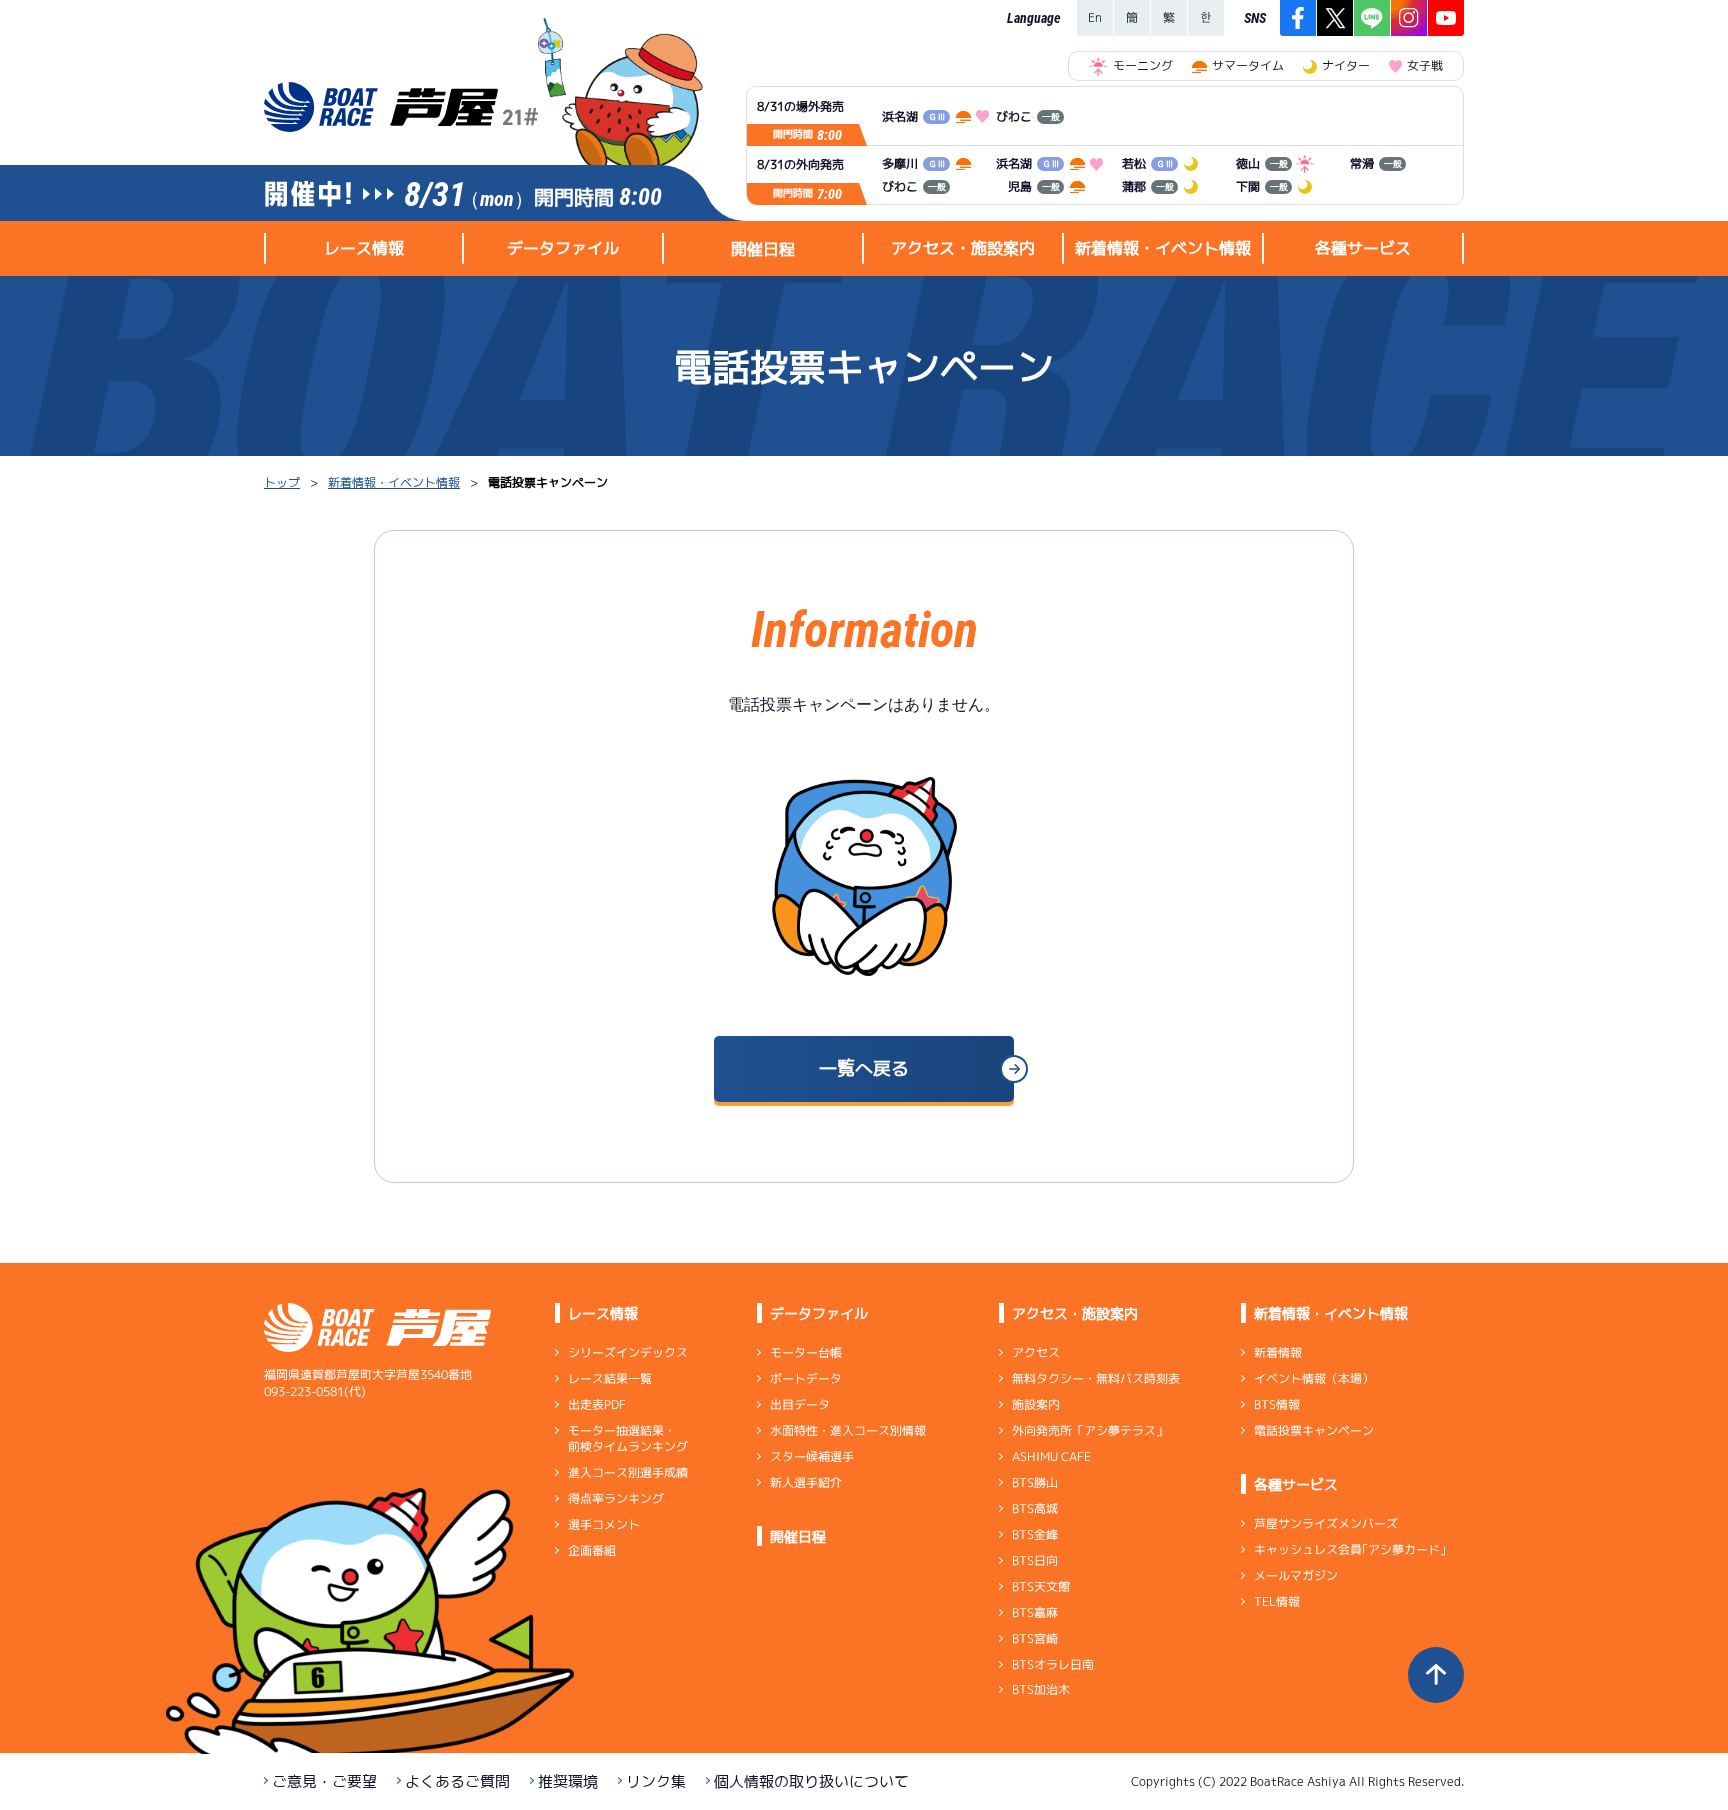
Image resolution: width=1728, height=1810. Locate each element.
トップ (282, 482)
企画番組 (592, 1550)
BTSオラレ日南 (1053, 1663)
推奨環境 (568, 1781)
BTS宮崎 (1035, 1638)
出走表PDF (597, 1404)
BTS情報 (1277, 1404)
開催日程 (763, 249)
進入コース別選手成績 (628, 1472)
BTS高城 (1035, 1508)
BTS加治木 (1041, 1689)
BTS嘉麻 (1035, 1612)
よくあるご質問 (457, 1781)
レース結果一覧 (610, 1378)
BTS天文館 (1041, 1586)
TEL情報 (1277, 1601)
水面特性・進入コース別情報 (848, 1430)
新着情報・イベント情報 (394, 482)
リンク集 (656, 1781)
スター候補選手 (812, 1456)
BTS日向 (1035, 1560)
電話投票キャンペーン (1314, 1430)
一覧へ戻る (864, 1068)
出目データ (800, 1404)
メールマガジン (1296, 1575)
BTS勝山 (1035, 1482)
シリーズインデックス (628, 1352)
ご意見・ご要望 (324, 1781)
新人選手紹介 (806, 1482)
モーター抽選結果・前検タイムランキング (628, 1438)
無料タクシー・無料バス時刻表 (1096, 1378)
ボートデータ (806, 1378)
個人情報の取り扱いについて (811, 1781)
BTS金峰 (1035, 1534)
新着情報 (1278, 1352)
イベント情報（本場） (1314, 1378)
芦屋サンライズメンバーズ (1326, 1523)
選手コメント (604, 1524)
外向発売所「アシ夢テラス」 (1090, 1430)
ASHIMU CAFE (1051, 1456)
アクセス (1036, 1352)
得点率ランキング (616, 1498)
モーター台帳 (806, 1352)
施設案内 (1036, 1404)
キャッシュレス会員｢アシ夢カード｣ (1350, 1549)
